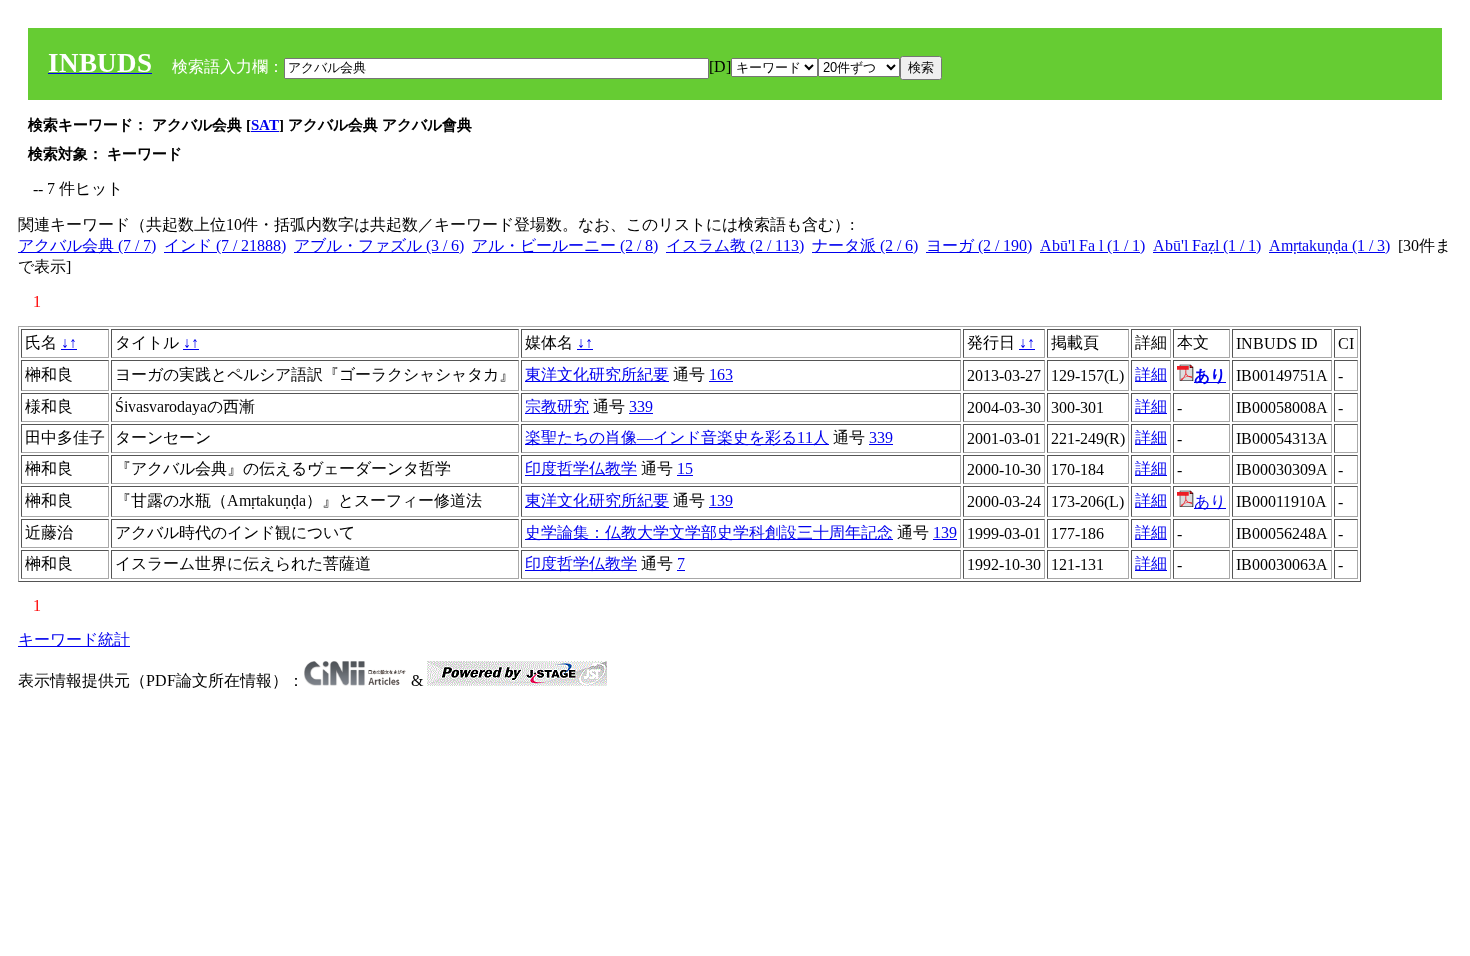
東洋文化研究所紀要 (597, 374)
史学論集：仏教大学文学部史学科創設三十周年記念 (709, 532)
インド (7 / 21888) (225, 245)
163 (721, 374)
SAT (265, 125)
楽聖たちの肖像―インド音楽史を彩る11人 (677, 437)
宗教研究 (557, 406)
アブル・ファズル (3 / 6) (379, 245)
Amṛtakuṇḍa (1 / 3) (1329, 245)
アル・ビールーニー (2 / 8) (565, 245)
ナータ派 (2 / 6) (865, 245)
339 (641, 406)
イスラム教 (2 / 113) (735, 245)
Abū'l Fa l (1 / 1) (1092, 245)
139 (721, 500)
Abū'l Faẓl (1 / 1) (1207, 245)
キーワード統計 (74, 639)
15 (685, 468)
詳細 (1151, 374)
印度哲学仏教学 (581, 468)
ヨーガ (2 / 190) (979, 245)
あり (1210, 501)
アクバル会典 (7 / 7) (87, 245)
